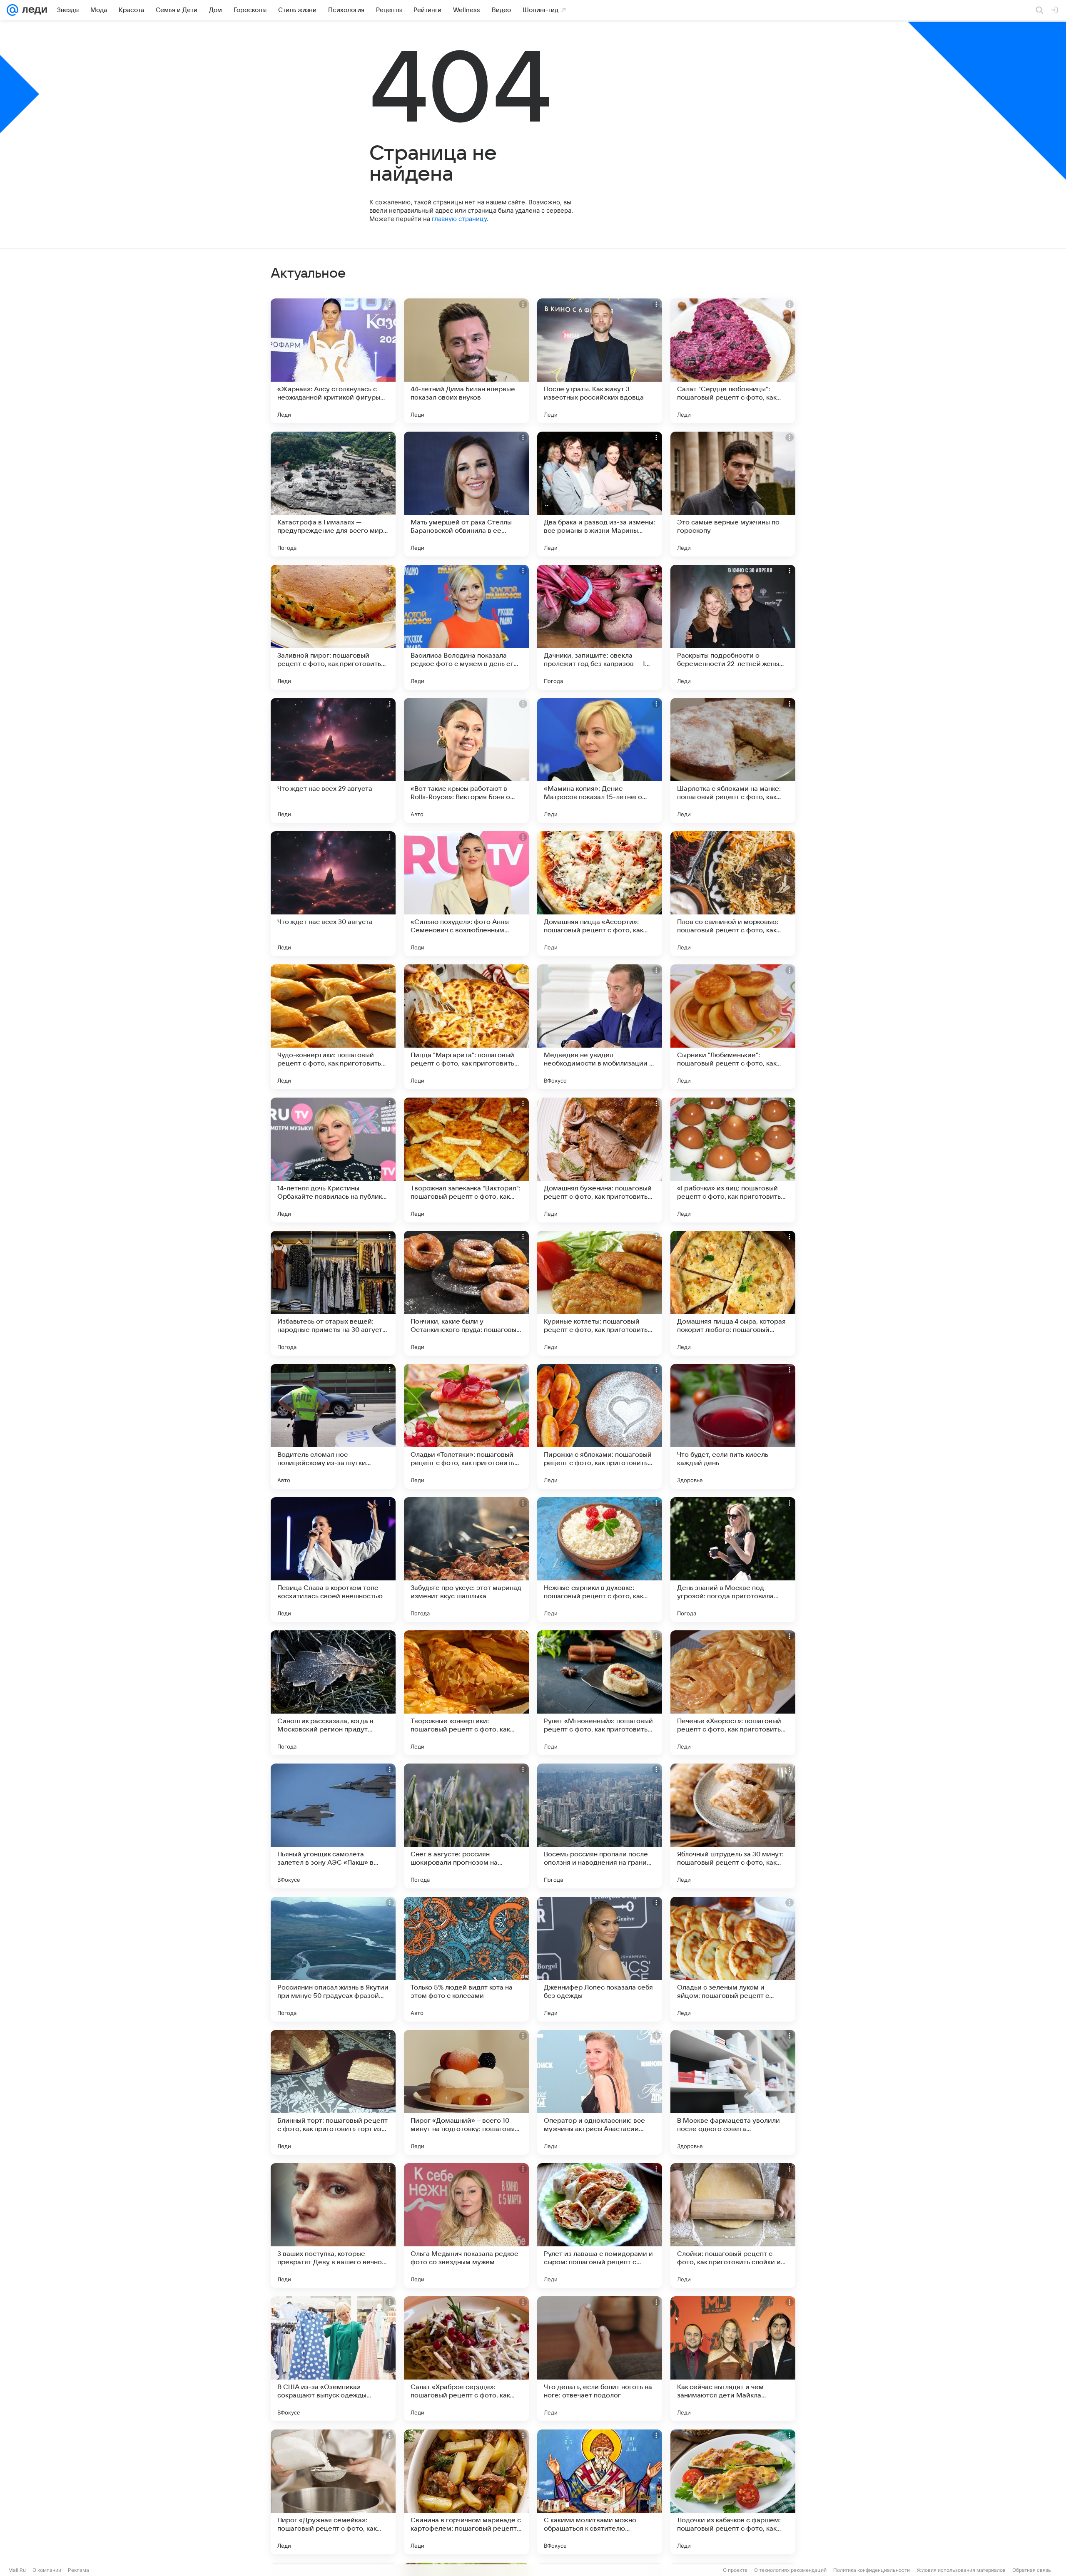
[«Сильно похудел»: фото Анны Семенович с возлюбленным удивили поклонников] (466, 894)
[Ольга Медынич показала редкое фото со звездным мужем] (466, 2226)
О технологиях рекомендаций (790, 2570)
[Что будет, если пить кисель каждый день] (733, 1426)
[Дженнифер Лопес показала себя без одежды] (600, 1959)
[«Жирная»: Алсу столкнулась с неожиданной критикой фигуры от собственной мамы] (333, 361)
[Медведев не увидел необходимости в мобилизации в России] (600, 1027)
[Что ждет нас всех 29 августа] (333, 760)
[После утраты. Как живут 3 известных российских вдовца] (600, 361)
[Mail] (12, 10)
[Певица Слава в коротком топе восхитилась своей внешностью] (333, 1560)
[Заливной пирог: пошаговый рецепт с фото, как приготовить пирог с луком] (333, 627)
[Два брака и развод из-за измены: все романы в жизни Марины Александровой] (600, 494)
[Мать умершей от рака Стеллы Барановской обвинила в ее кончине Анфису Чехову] (466, 494)
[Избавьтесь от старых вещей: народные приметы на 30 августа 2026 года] (333, 1293)
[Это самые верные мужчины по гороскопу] (733, 494)
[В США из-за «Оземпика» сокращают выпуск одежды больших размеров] (333, 2359)
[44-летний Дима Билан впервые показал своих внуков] (466, 361)
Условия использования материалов (961, 2570)
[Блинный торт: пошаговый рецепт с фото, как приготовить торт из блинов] (333, 2092)
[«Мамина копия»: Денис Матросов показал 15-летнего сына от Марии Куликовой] (600, 760)
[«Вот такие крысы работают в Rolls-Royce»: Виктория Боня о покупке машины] (466, 760)
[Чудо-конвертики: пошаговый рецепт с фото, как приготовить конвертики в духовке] (333, 1027)
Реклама (78, 2570)
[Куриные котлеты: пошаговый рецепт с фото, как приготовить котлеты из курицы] (600, 1293)
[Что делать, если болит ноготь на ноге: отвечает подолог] (600, 2359)
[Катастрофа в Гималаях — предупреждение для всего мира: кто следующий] (333, 494)
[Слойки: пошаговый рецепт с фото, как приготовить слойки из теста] (733, 2226)
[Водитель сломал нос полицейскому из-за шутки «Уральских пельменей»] (333, 1426)
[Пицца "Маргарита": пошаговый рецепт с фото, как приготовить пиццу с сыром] (466, 1027)
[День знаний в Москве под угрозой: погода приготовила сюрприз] (733, 1560)
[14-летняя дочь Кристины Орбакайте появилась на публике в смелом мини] (333, 1160)
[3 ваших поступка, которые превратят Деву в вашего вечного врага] (333, 2226)
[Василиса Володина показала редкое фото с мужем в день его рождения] (466, 627)
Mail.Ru (17, 2570)
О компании (47, 2570)
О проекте (735, 2570)
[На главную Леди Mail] (33, 10)
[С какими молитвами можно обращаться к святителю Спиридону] (600, 2492)
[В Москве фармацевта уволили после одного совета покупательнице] (733, 2092)
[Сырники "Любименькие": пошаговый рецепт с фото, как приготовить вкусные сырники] (733, 1027)
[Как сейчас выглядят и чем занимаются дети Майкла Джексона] (733, 2359)
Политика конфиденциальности (872, 2570)
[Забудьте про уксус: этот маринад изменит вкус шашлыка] (466, 1560)
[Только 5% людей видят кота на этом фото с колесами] (466, 1959)
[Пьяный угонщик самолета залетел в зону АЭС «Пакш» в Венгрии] (333, 1826)
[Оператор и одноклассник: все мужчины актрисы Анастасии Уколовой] (600, 2092)
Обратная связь (1032, 2570)
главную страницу (459, 219)
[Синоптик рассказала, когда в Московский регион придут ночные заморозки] (333, 1693)
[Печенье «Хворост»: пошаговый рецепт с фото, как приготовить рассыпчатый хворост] (733, 1693)
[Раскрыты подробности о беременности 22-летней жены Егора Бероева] (733, 627)
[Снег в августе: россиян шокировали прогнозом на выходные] (466, 1826)
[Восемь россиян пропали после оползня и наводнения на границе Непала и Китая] (600, 1826)
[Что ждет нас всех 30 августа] (333, 894)
